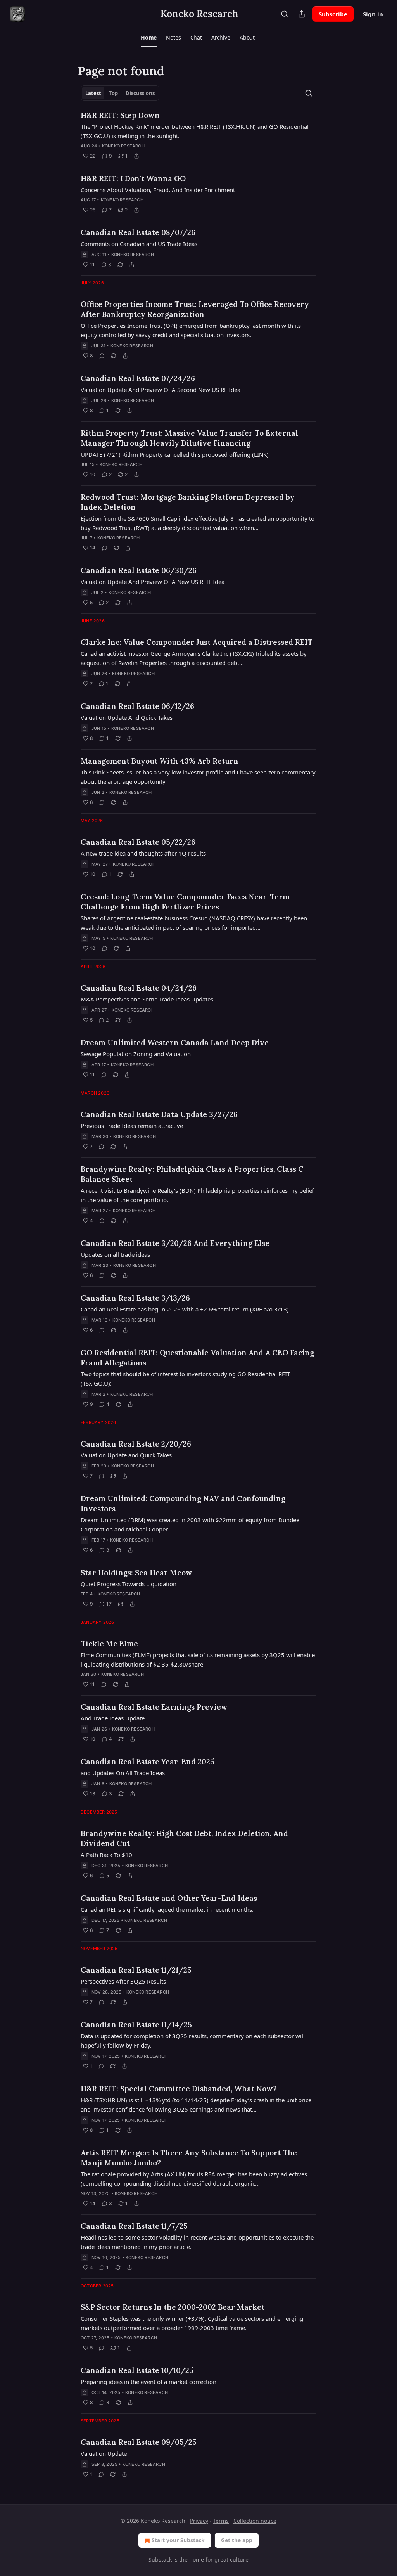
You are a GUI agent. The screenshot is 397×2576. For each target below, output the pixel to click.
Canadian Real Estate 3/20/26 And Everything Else (175, 1243)
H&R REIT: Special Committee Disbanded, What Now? (179, 2089)
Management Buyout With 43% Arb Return (160, 761)
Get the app (237, 2540)
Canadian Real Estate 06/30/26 (139, 570)
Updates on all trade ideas (115, 1254)
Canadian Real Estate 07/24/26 (138, 378)
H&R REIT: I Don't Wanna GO (133, 178)
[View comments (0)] (102, 356)
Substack (160, 2560)
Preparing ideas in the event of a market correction (148, 2382)
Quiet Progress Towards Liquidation (129, 1584)
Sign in (373, 14)
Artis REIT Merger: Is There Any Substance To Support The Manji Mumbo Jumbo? (189, 2158)
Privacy (199, 2521)
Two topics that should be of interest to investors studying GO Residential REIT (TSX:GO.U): (185, 1379)
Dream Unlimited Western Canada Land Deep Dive (175, 1043)
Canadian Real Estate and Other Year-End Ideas (169, 1898)
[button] (149, 38)
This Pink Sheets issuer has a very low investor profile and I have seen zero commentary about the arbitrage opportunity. (198, 777)
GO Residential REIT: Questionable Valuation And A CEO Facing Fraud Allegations (197, 1358)
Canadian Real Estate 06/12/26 (137, 706)
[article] (198, 135)
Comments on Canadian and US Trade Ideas (139, 244)
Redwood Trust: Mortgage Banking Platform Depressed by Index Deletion (188, 502)
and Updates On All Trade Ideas (123, 1773)
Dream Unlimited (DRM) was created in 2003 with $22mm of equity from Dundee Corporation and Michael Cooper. (190, 1524)
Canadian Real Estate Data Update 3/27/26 (159, 1114)
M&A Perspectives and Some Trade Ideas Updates (147, 999)
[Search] (285, 14)
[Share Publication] (302, 14)
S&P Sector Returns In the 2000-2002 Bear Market (173, 2307)
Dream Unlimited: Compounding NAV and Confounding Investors (183, 1504)
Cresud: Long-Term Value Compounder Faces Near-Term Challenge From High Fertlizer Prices (185, 902)
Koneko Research (123, 146)
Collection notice (255, 2521)
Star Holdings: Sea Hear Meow (136, 1573)
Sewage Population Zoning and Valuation (136, 1054)
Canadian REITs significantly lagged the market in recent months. (167, 1909)
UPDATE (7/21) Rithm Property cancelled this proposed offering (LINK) (175, 454)
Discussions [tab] (140, 93)
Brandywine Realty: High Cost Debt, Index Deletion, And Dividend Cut (184, 1838)
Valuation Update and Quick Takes (126, 1455)
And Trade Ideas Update (113, 1718)
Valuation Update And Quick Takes (127, 717)
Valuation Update (104, 2453)
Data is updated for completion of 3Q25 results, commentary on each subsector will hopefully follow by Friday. (193, 2041)
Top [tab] (113, 93)
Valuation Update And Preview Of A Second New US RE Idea (161, 390)
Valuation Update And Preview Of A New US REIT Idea (153, 582)
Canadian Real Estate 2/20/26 (136, 1444)
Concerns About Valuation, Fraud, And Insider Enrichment (158, 190)
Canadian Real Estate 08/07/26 (138, 232)
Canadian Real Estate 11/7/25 (134, 2226)
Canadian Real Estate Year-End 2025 (148, 1762)
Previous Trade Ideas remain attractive (132, 1126)
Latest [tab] (93, 93)
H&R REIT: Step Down (120, 115)
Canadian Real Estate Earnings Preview (154, 1707)
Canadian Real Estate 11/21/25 (136, 1970)
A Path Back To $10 (106, 1855)
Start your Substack (178, 2540)
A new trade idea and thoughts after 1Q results (143, 853)
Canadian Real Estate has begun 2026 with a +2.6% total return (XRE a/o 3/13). (186, 1309)
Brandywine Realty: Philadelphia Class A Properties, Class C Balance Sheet (192, 1174)
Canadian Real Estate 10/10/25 (137, 2370)
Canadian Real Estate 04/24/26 (139, 988)
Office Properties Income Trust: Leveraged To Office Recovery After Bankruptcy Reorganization (195, 309)
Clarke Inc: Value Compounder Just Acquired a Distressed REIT (197, 642)
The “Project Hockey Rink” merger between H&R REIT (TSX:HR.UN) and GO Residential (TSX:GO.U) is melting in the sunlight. (195, 131)
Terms (221, 2521)
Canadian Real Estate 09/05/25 (139, 2442)
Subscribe (333, 14)
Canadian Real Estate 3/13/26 (135, 1298)
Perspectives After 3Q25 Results (123, 1981)
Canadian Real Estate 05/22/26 (138, 842)
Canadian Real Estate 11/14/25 (136, 2025)
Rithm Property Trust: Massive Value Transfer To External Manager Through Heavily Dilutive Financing (189, 438)
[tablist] (120, 93)
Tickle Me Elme (109, 1644)
